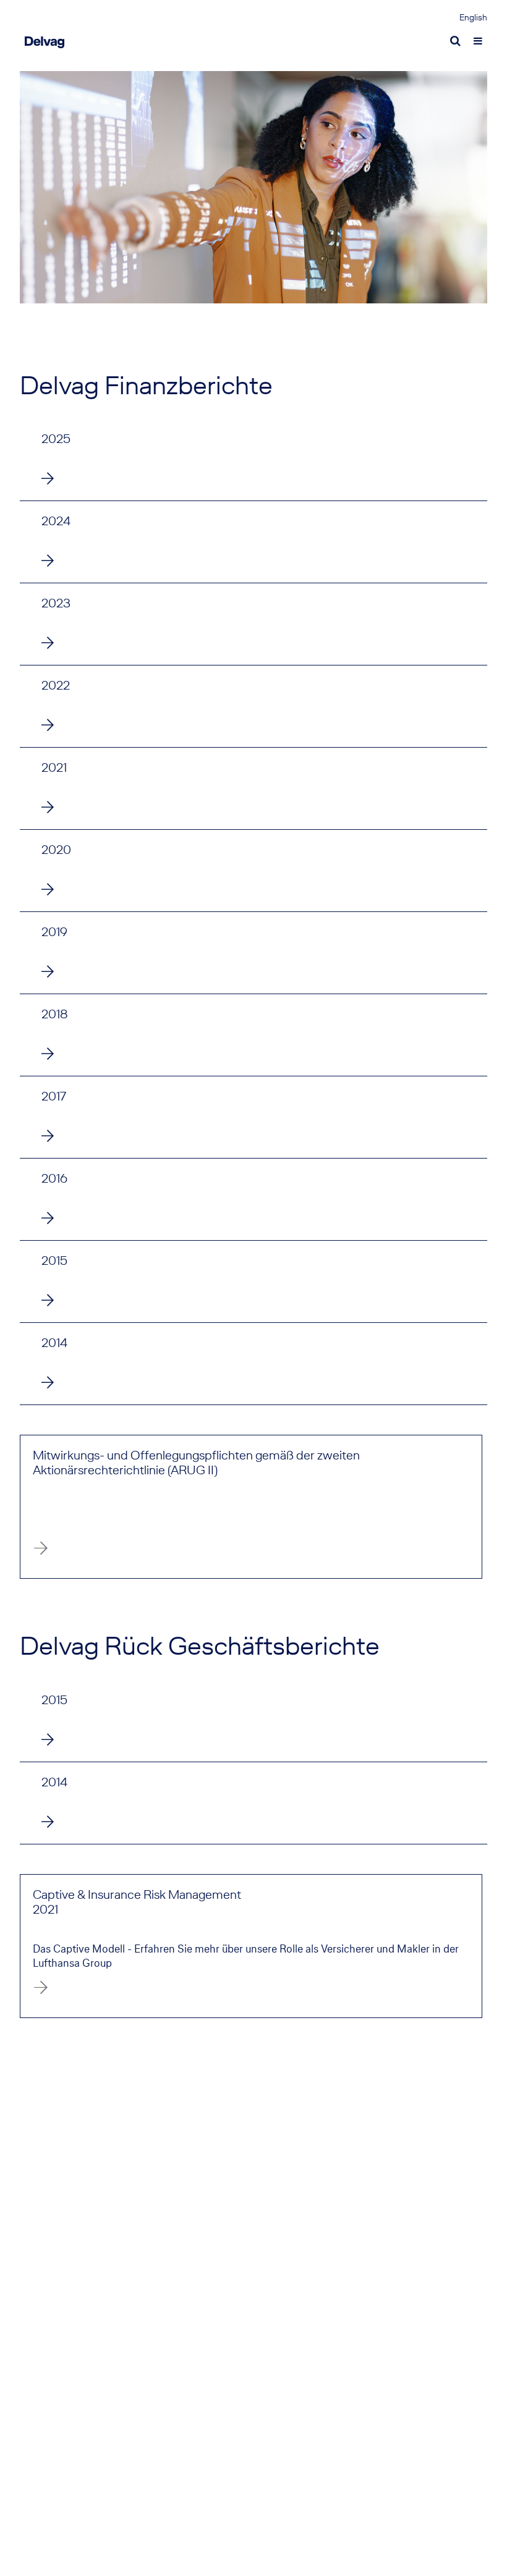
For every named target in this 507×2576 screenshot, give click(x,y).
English (473, 18)
